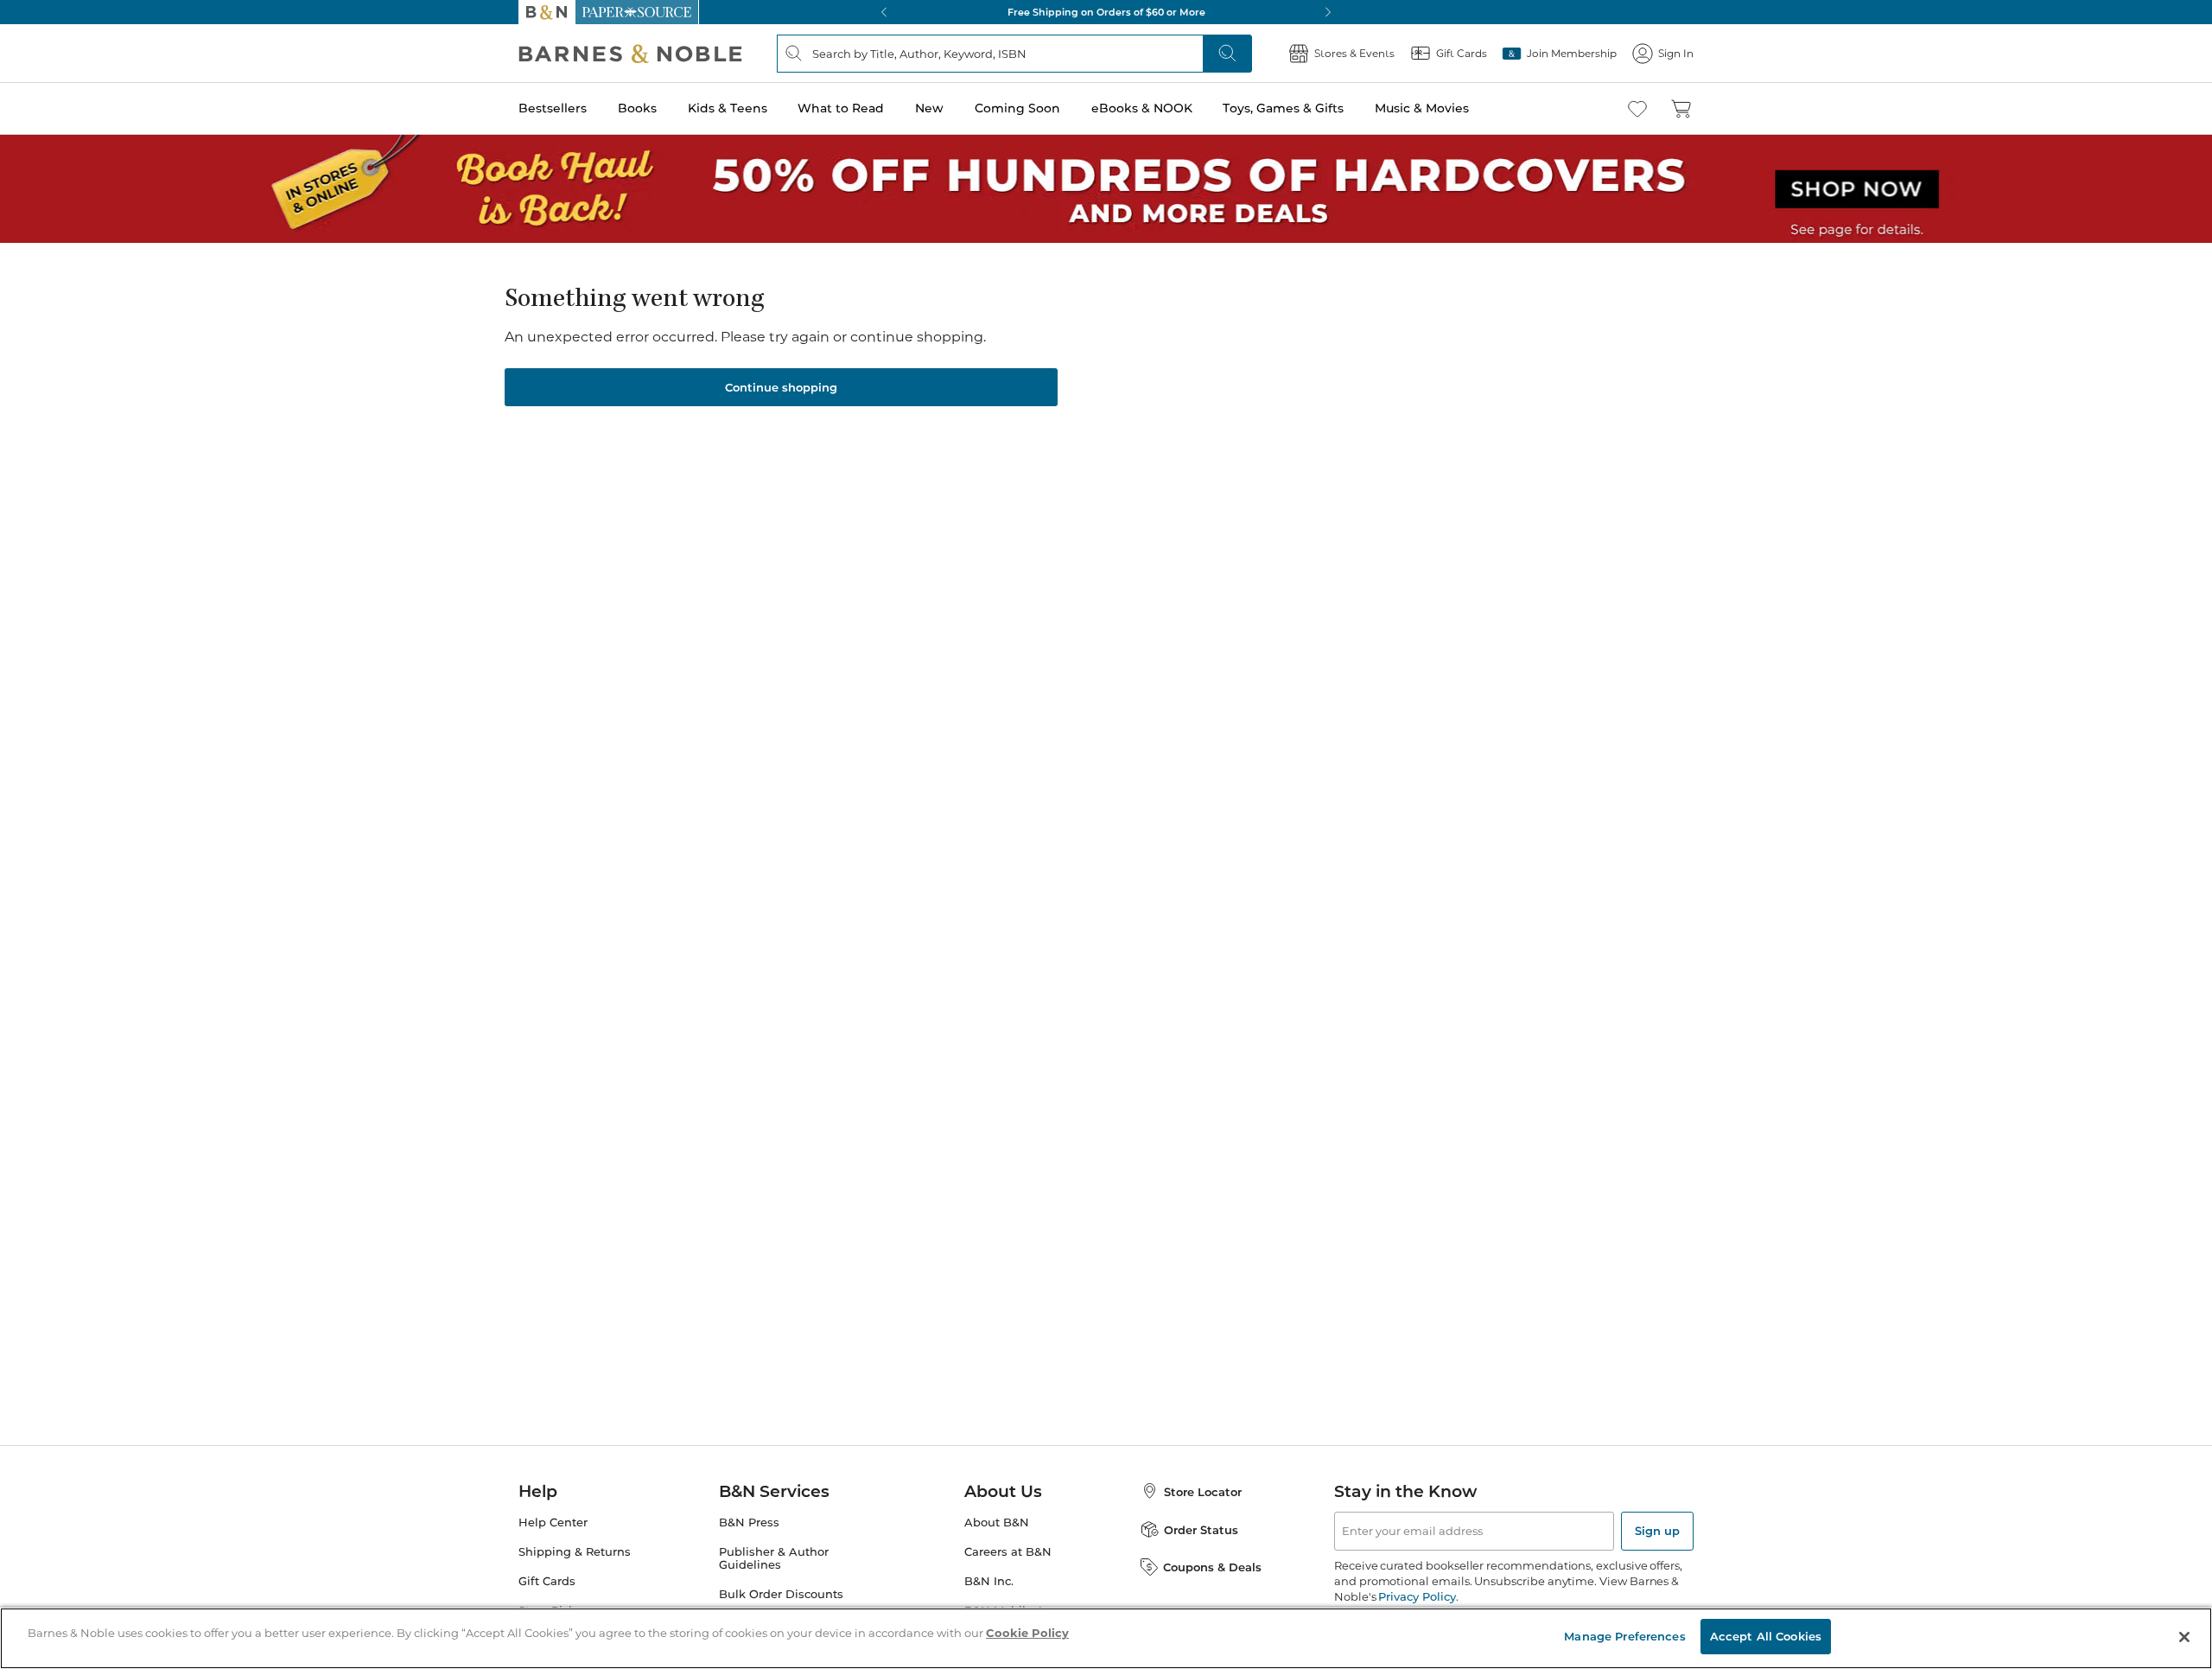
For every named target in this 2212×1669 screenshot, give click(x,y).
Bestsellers (553, 108)
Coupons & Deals (1212, 1567)
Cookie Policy (1027, 1633)
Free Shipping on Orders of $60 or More (1106, 12)
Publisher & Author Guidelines (774, 1558)
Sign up (1657, 1531)
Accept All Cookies (1766, 1636)
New (929, 108)
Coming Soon (1017, 108)
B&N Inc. (989, 1581)
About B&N (997, 1522)
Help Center (553, 1522)
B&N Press (749, 1522)
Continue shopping (781, 387)
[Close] (2184, 1637)
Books (637, 108)
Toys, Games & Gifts (1283, 108)
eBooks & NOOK (1142, 108)
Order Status (1201, 1530)
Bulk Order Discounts (781, 1594)
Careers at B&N (1008, 1552)
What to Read (841, 108)
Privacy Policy (1417, 1596)
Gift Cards (547, 1581)
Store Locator (1203, 1492)
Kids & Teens (728, 108)
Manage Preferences (1624, 1636)
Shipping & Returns (575, 1552)
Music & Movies (1422, 108)
